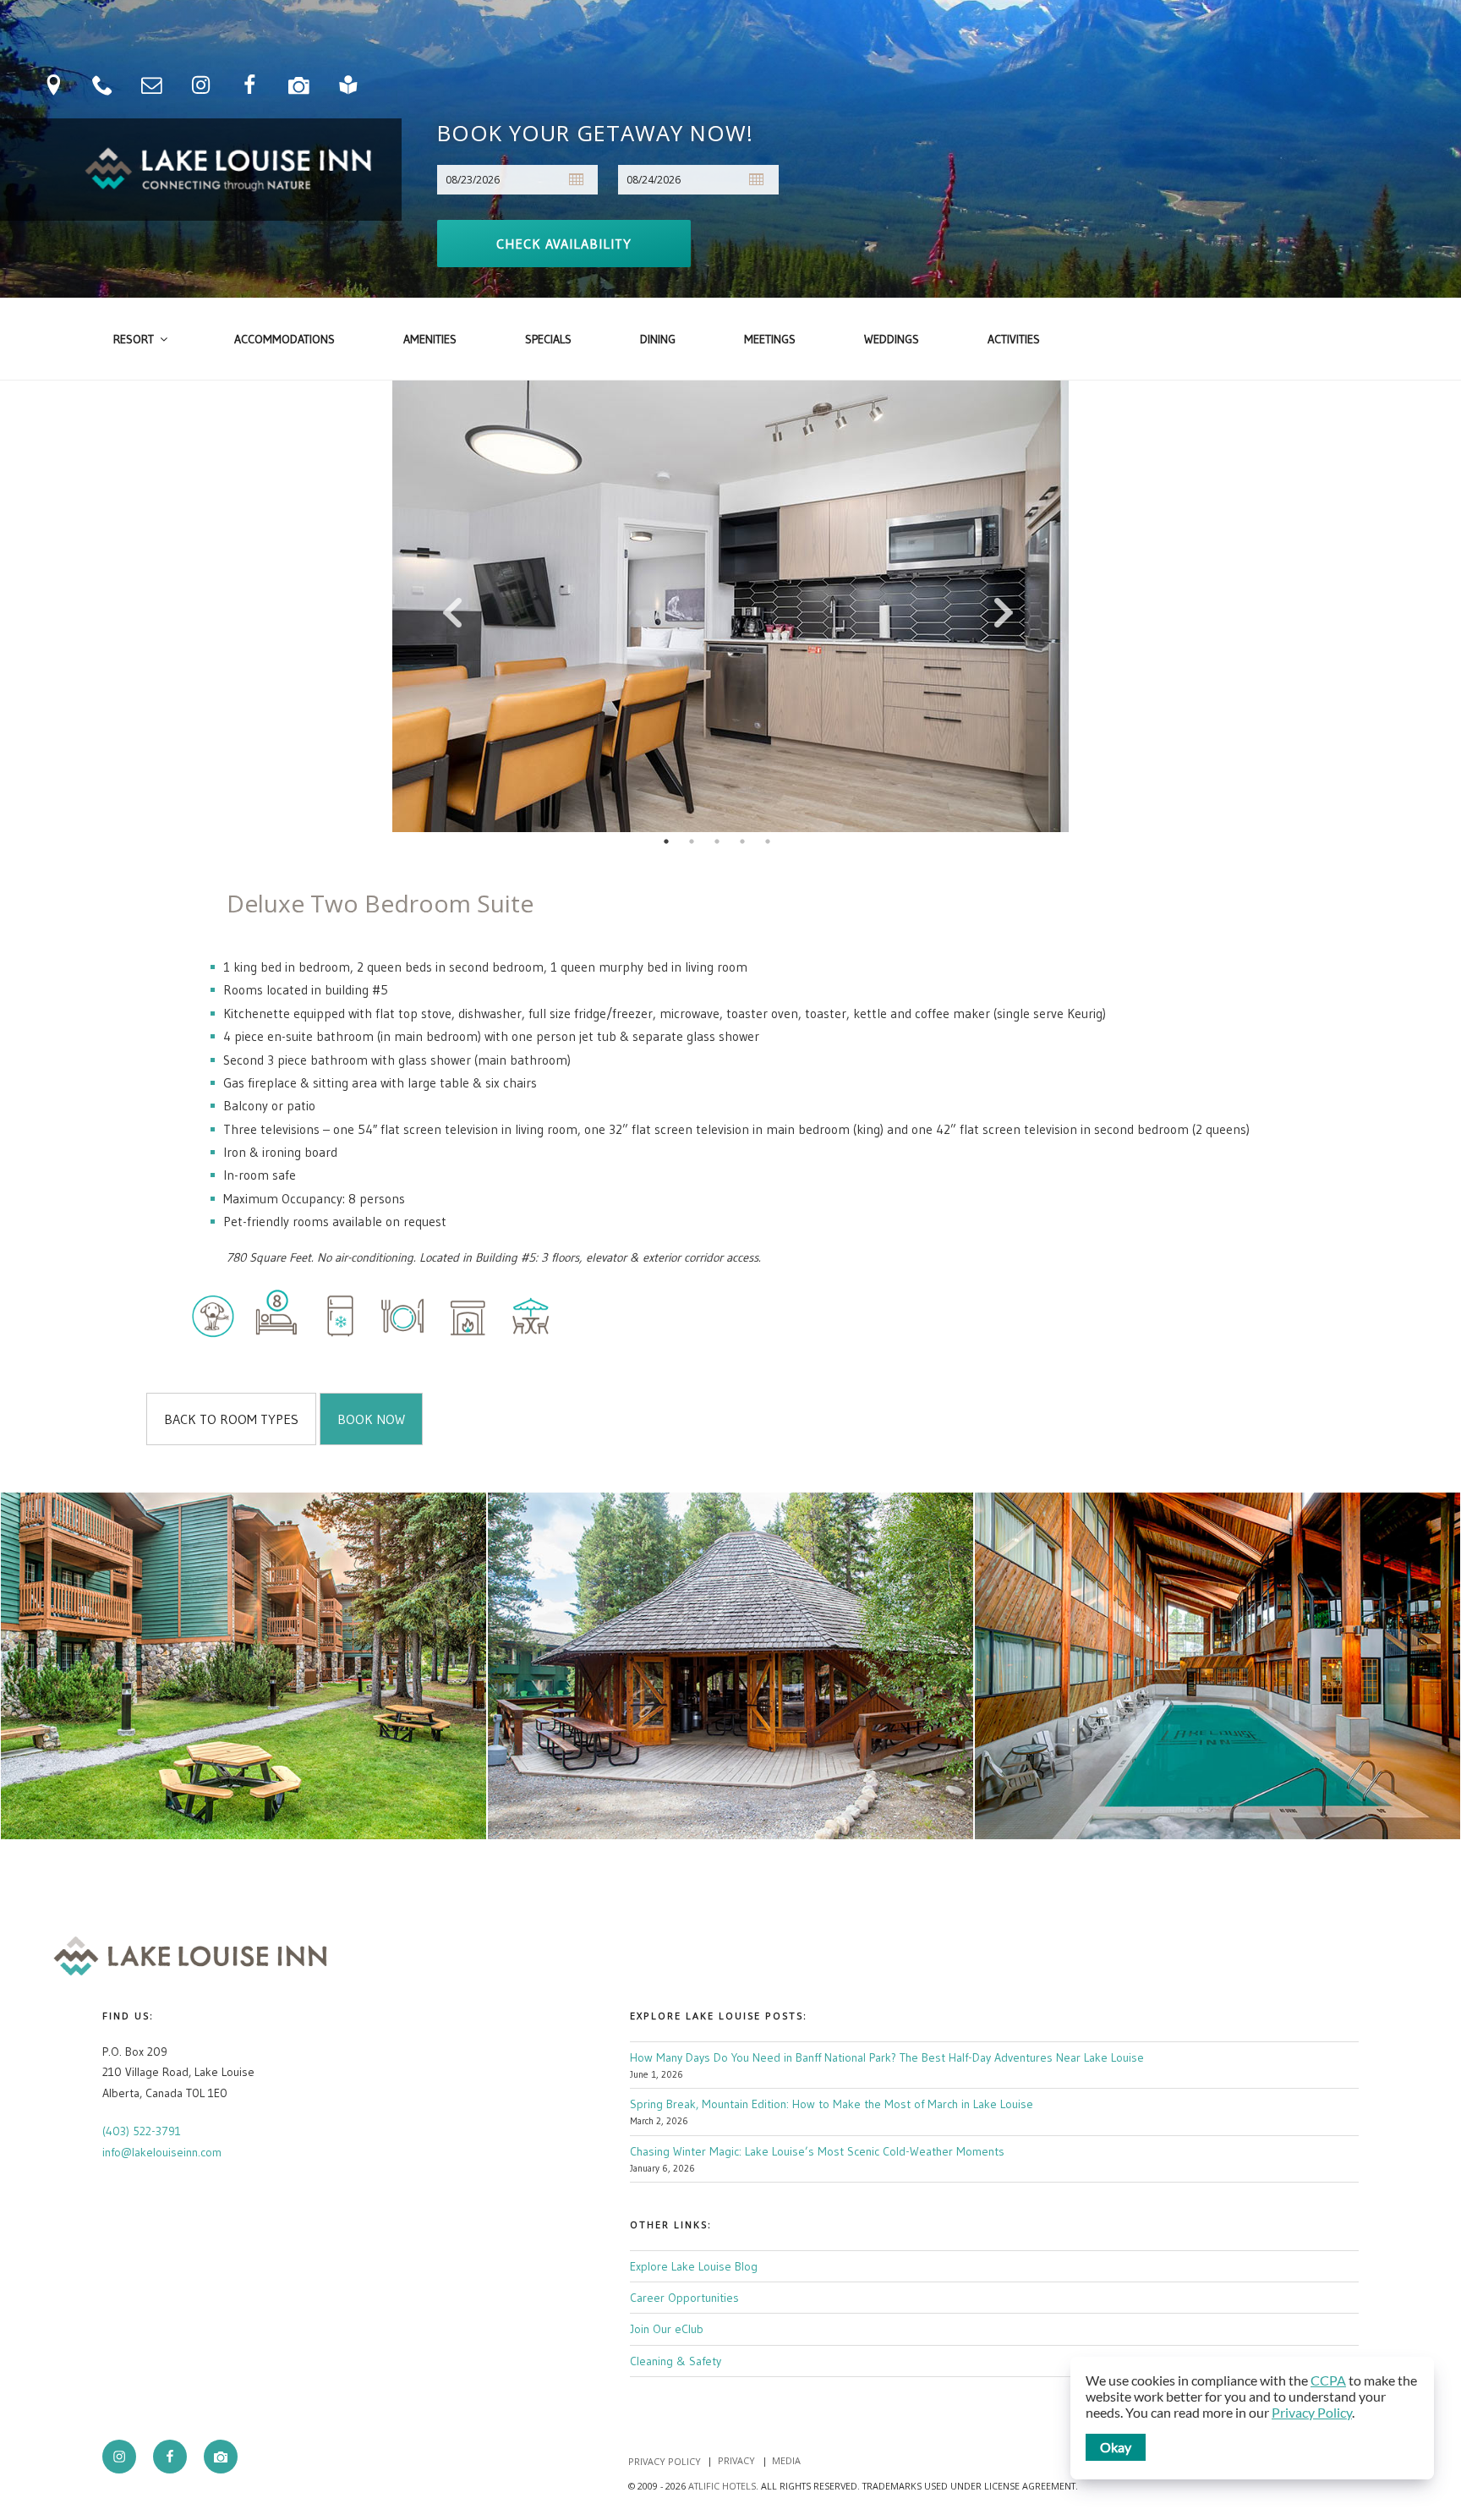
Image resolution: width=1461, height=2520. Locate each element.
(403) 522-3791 (142, 2131)
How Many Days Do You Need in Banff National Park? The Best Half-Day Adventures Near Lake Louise (887, 2057)
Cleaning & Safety (676, 2361)
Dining (658, 339)
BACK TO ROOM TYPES (231, 1419)
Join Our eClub (667, 2329)
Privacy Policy (665, 2460)
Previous (456, 606)
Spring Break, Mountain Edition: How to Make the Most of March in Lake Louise (832, 2104)
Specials (548, 339)
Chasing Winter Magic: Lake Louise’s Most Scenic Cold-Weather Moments (817, 2151)
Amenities (430, 339)
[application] (1252, 2418)
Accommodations (285, 339)
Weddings (892, 339)
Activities (1014, 339)
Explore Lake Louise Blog (694, 2266)
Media (786, 2460)
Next (1005, 606)
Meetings (770, 339)
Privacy (736, 2460)
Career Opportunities (684, 2298)
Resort (134, 339)
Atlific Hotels (721, 2486)
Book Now (371, 1419)
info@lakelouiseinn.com (162, 2152)
